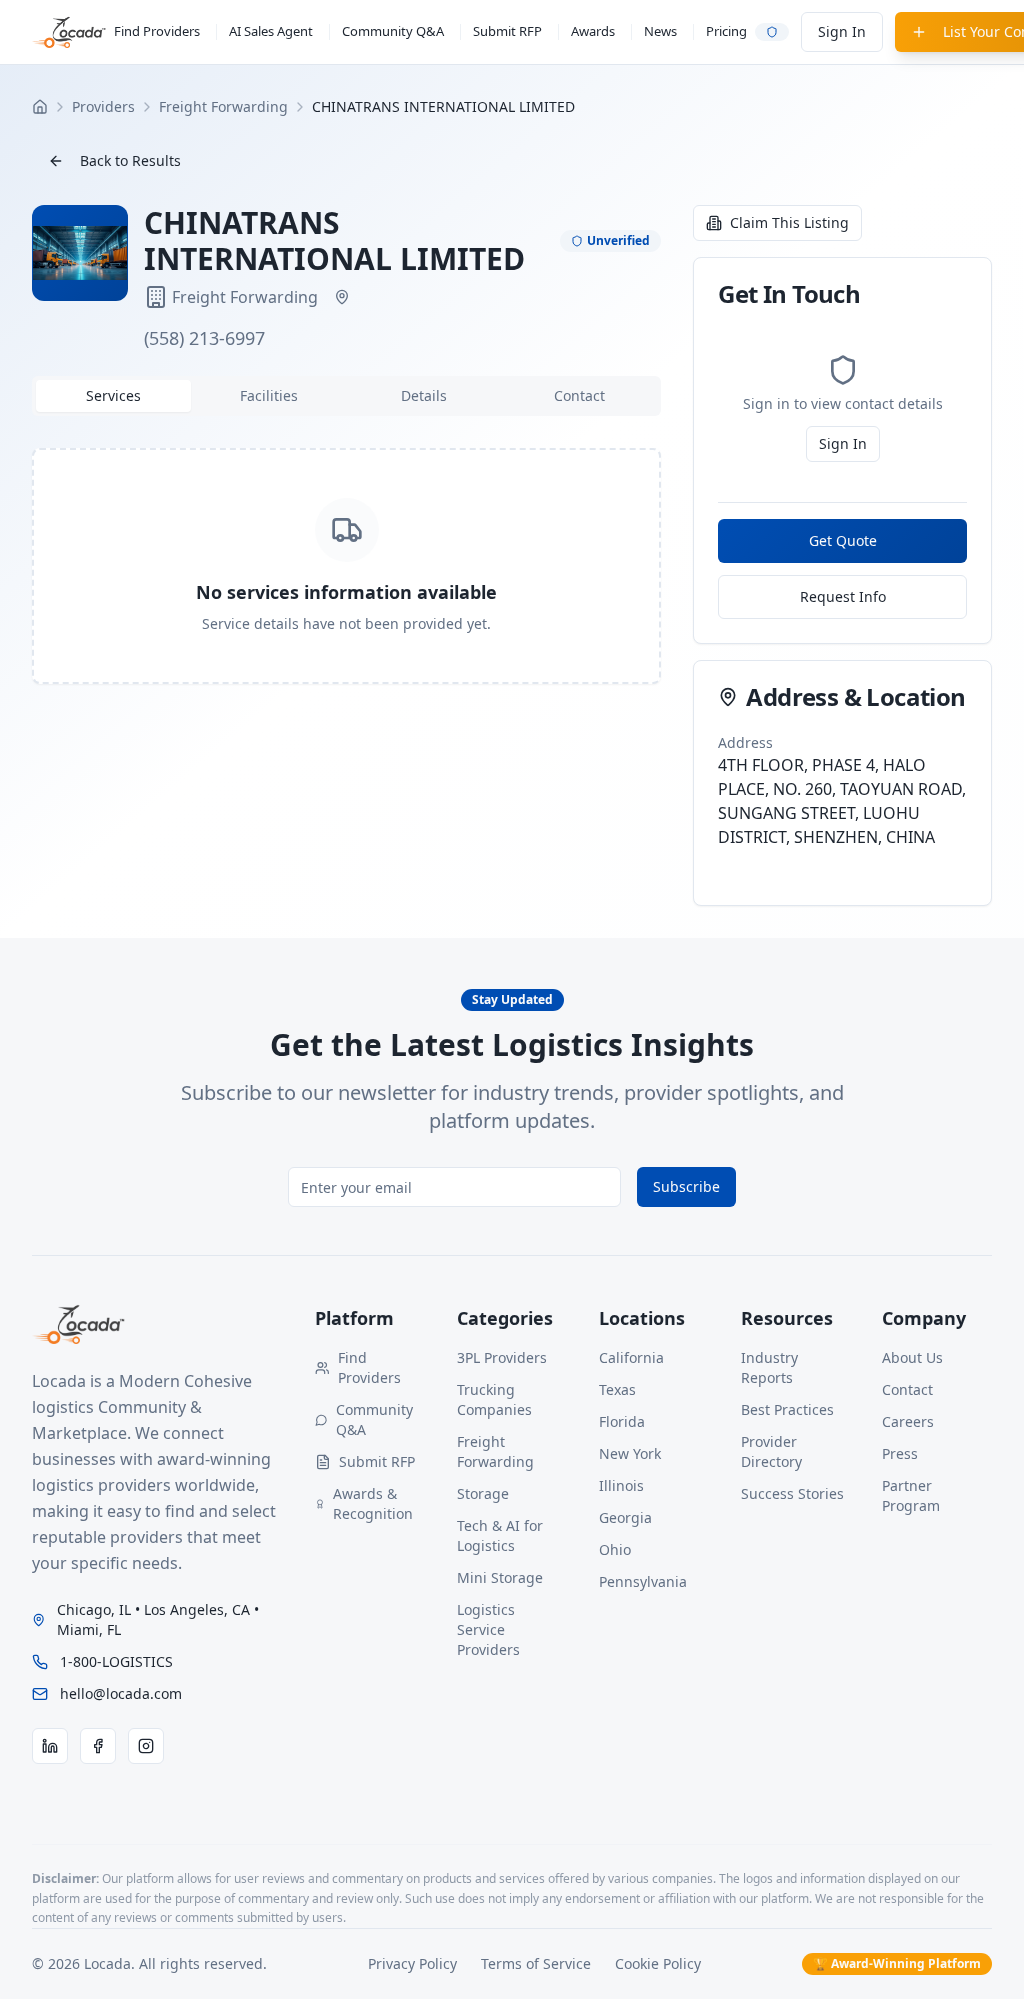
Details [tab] (424, 395)
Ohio (615, 1549)
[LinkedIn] (50, 1746)
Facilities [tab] (269, 395)
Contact (907, 1389)
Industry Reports (769, 1367)
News (660, 31)
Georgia (625, 1517)
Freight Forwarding (495, 1451)
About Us (912, 1357)
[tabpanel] (346, 566)
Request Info (843, 596)
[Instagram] (146, 1746)
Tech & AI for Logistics (500, 1535)
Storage (483, 1493)
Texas (617, 1389)
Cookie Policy (658, 1963)
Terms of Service (536, 1963)
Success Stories (792, 1493)
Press (900, 1453)
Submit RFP (507, 31)
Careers (908, 1421)
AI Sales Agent (271, 31)
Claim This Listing (789, 222)
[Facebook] (98, 1746)
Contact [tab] (579, 395)
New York (630, 1453)
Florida (622, 1421)
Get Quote (843, 540)
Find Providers (157, 31)
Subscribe (686, 1186)
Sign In (842, 31)
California (631, 1357)
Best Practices (787, 1409)
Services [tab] (113, 395)
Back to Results (130, 160)
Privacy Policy (412, 1963)
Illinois (621, 1485)
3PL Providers (502, 1357)
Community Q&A (393, 31)
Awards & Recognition (373, 1503)
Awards (593, 31)
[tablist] (346, 396)
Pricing (726, 31)
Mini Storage (500, 1577)
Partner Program (911, 1495)
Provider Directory (771, 1451)
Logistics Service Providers (488, 1629)
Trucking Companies (494, 1399)
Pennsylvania (643, 1581)
